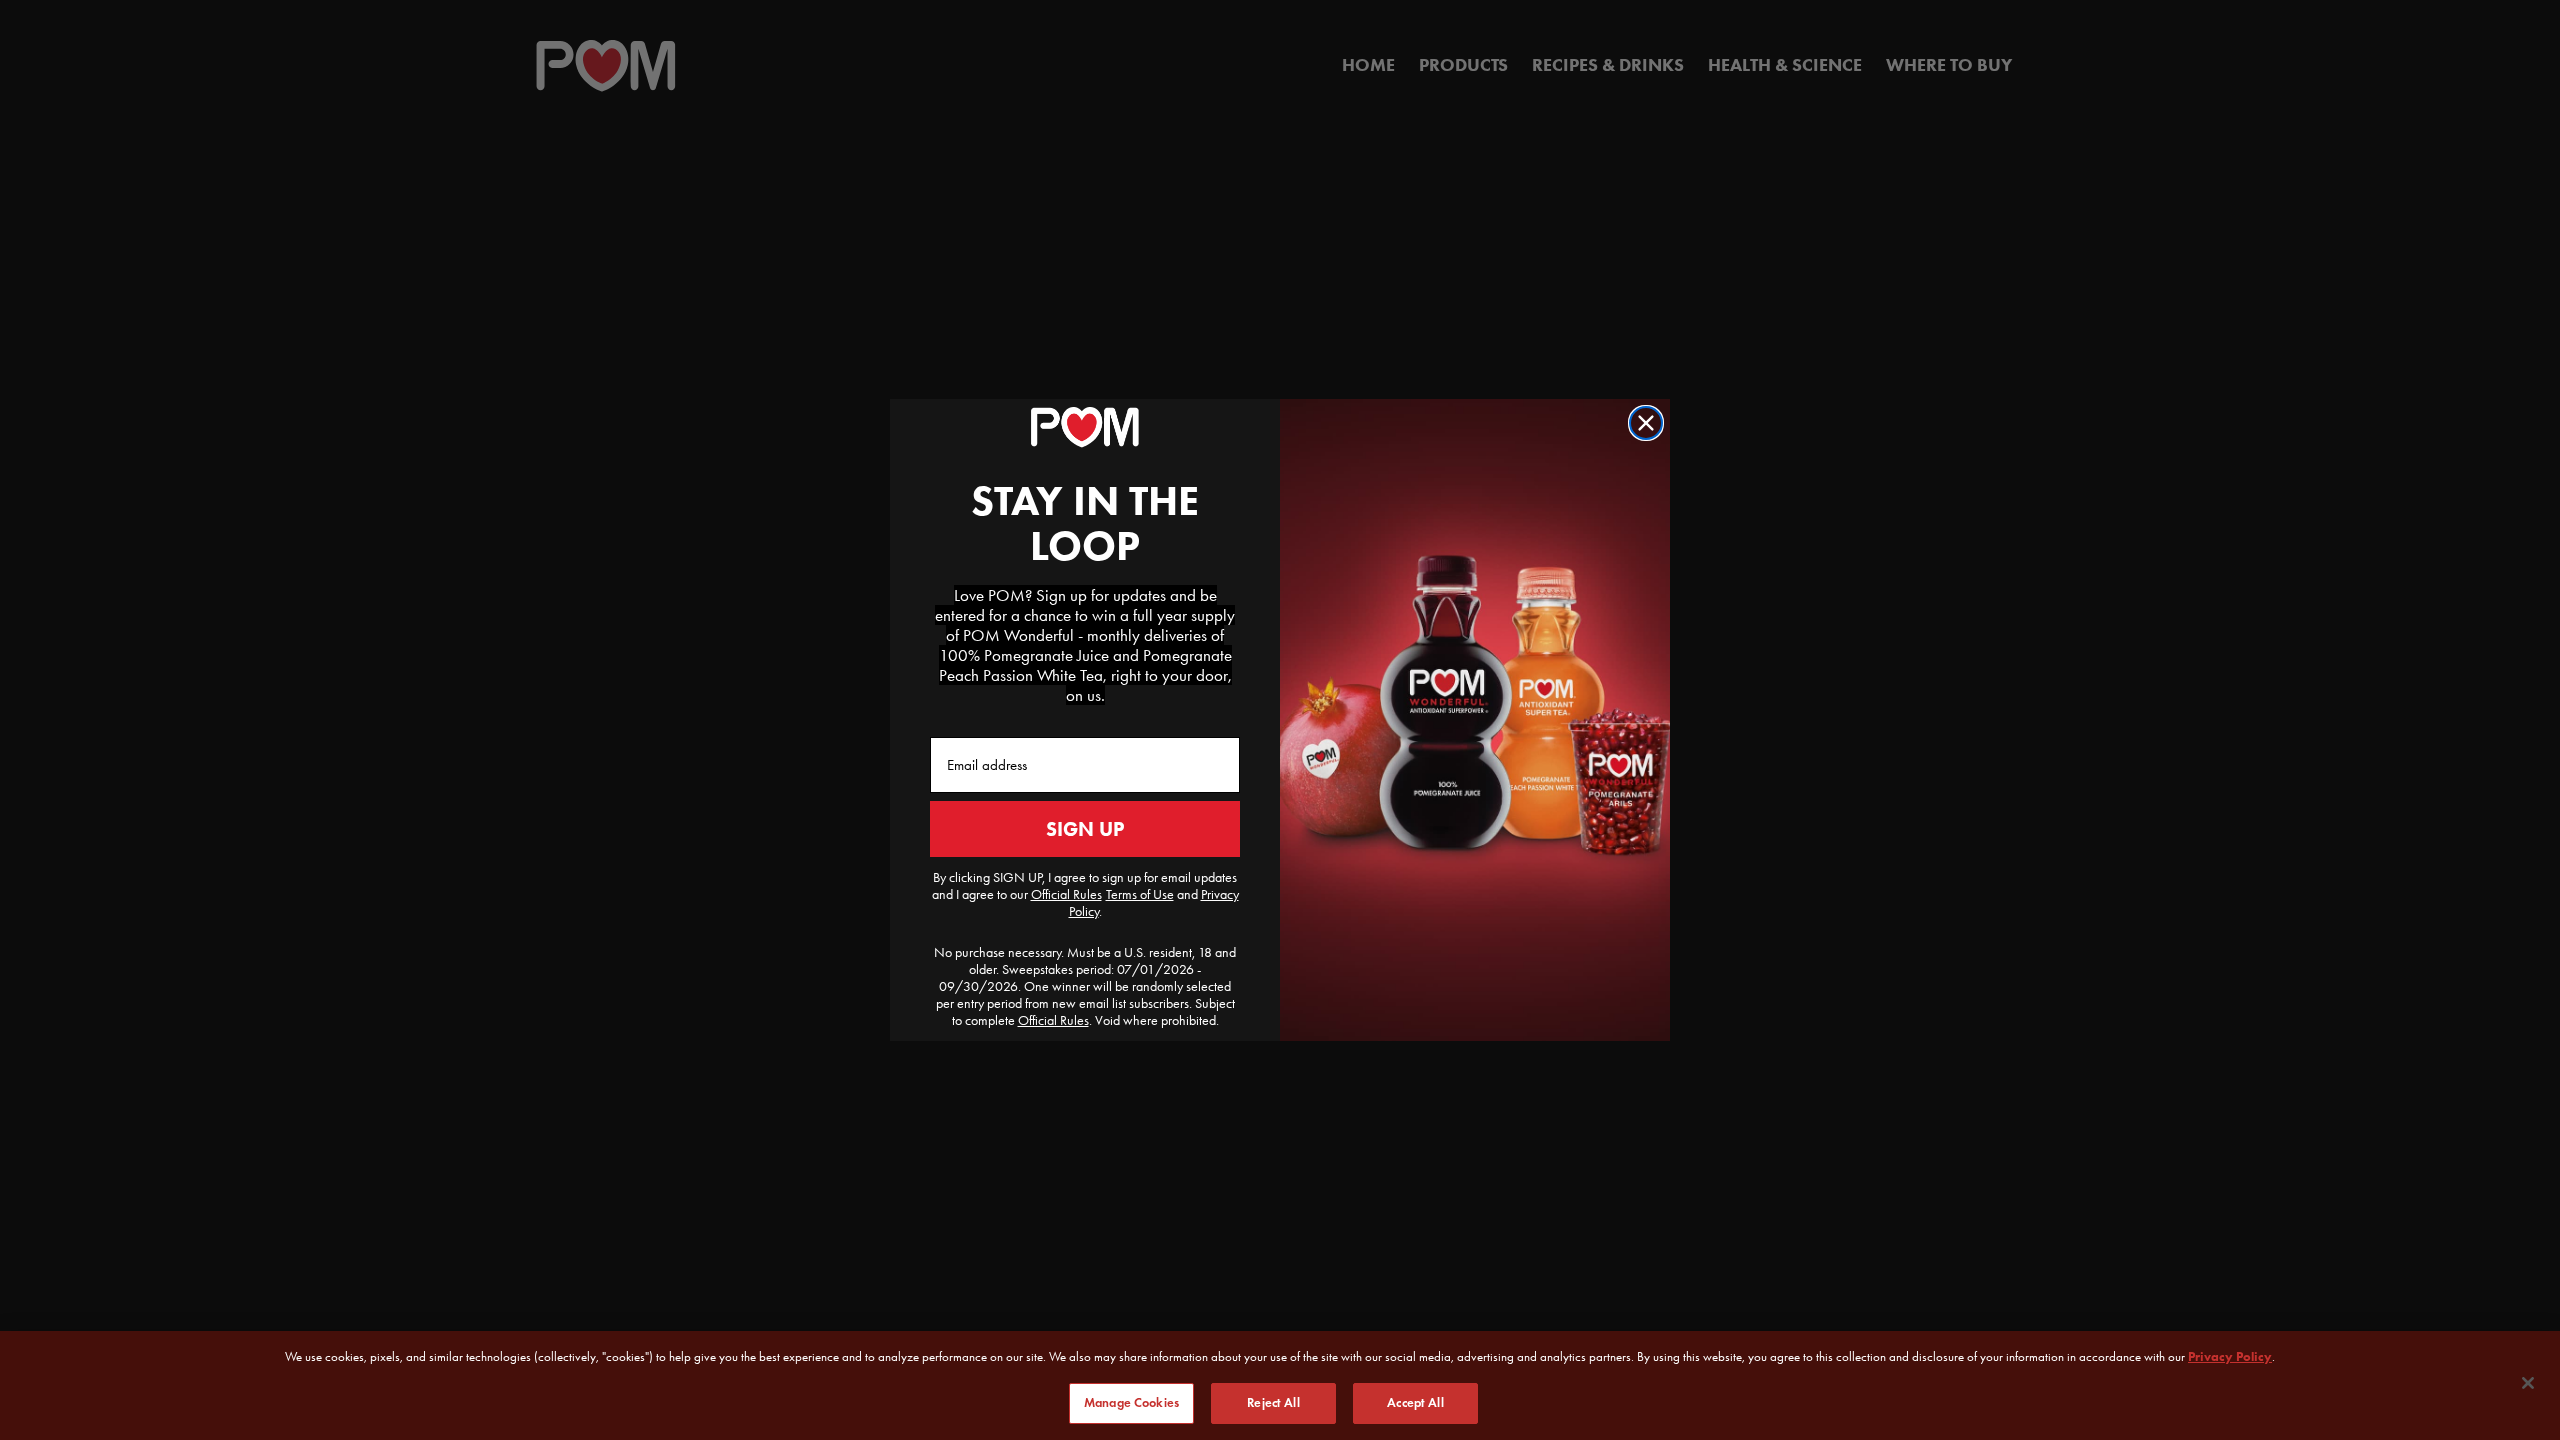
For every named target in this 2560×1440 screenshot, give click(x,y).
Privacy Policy (2230, 1356)
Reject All (1273, 1402)
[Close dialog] (1646, 423)
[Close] (2528, 1383)
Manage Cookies (1131, 1402)
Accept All (1415, 1402)
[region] (1280, 1385)
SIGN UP (1085, 829)
